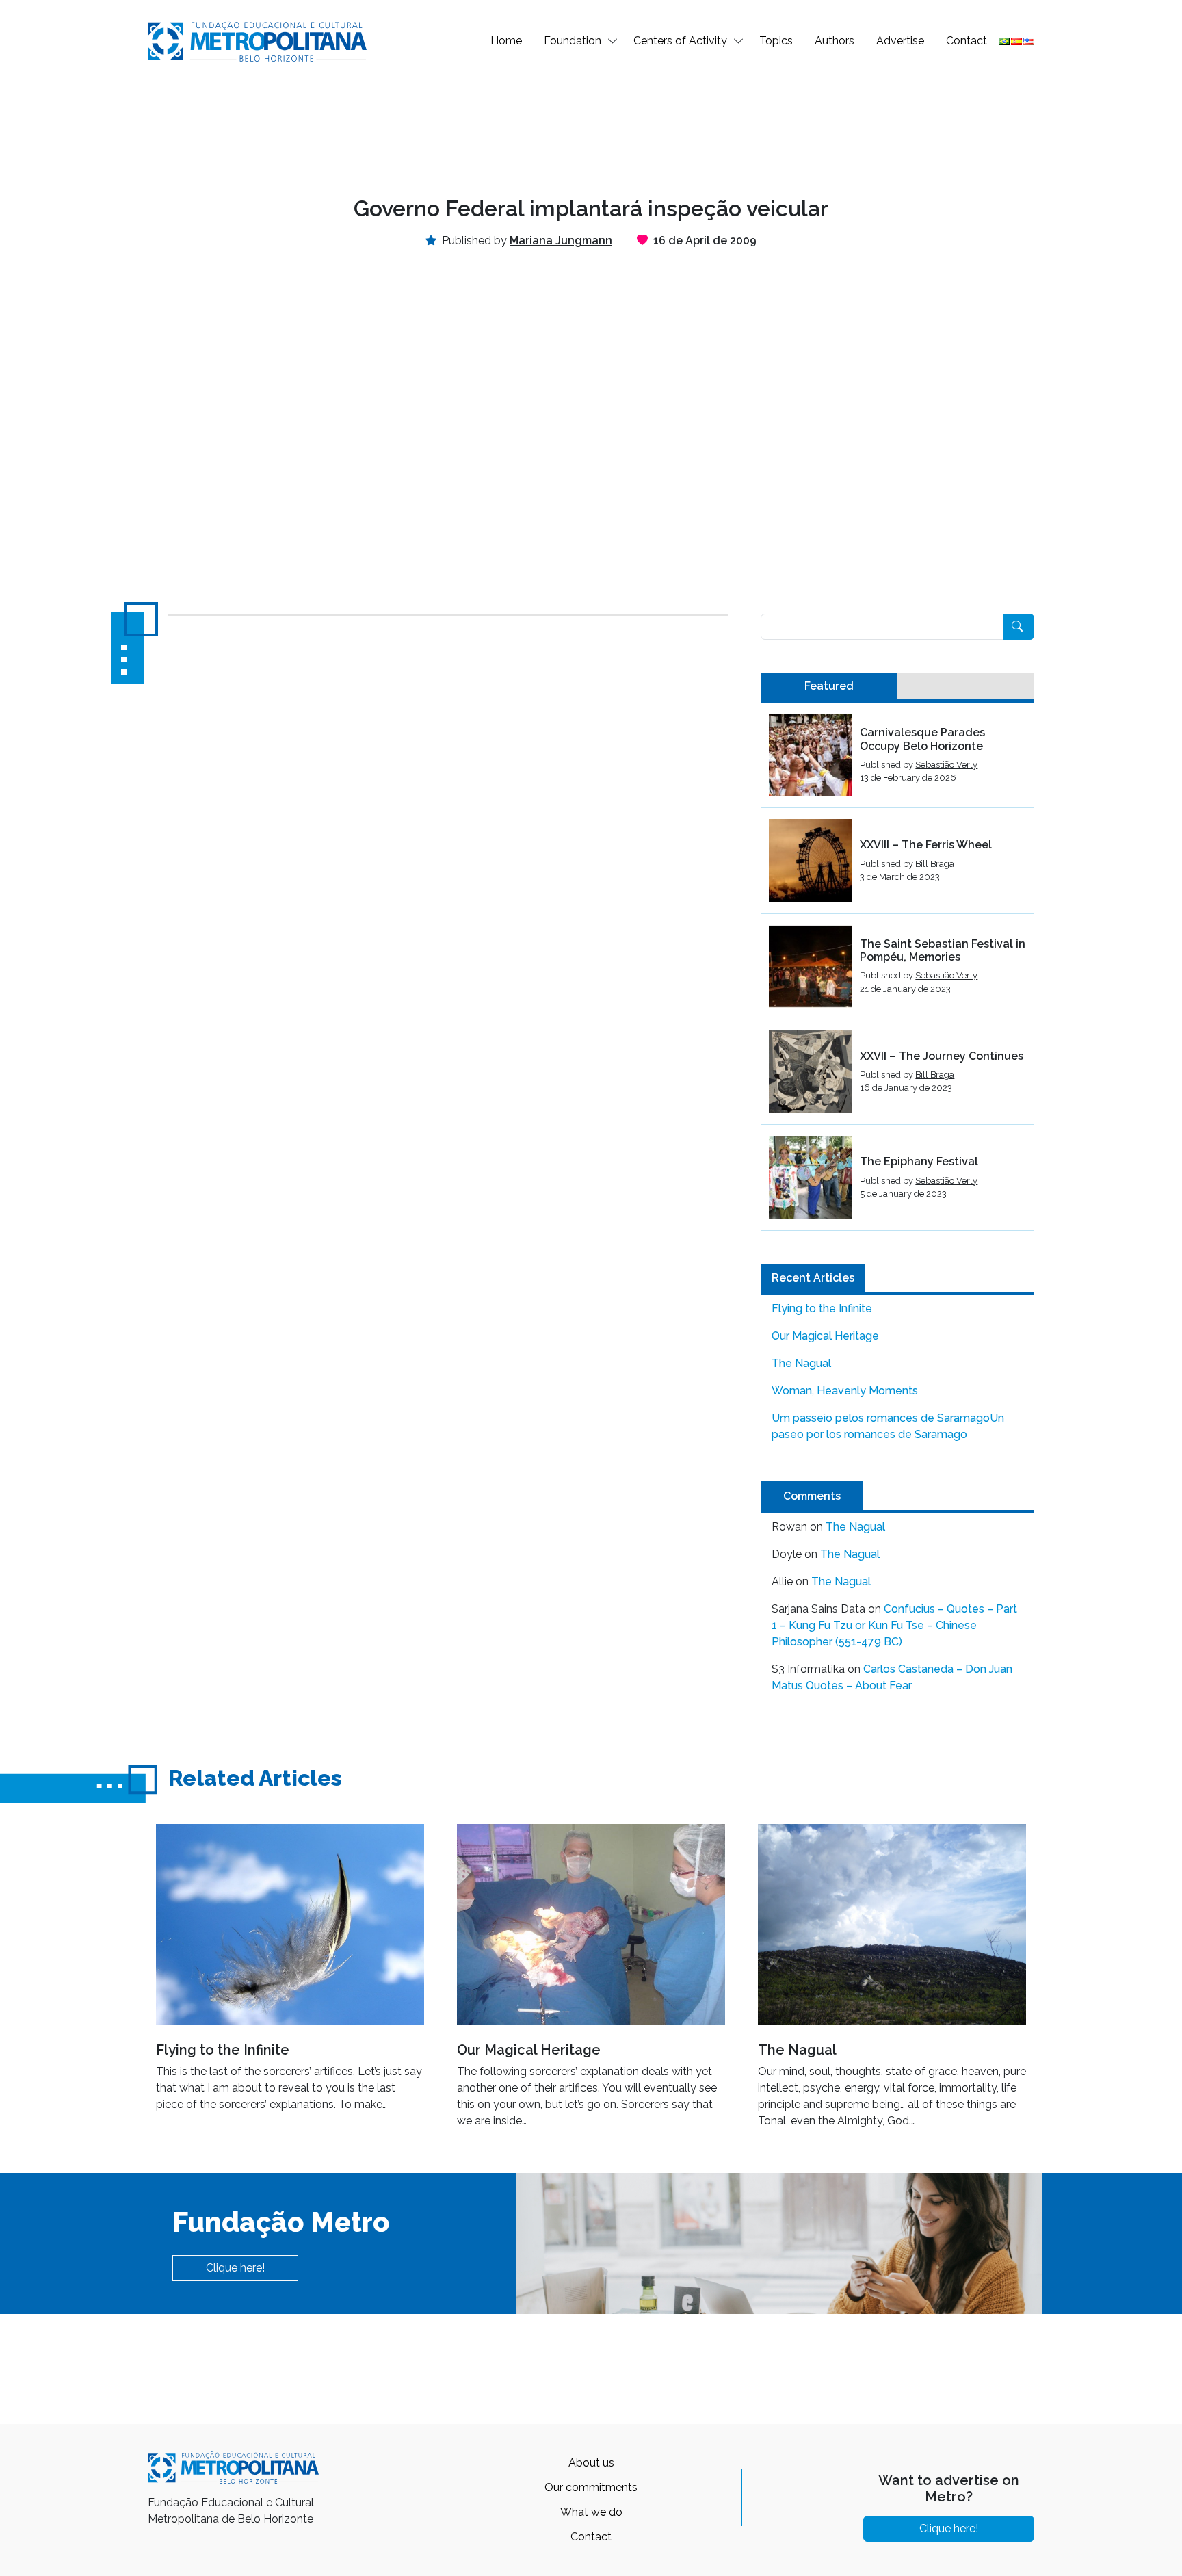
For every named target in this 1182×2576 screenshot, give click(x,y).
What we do (591, 2512)
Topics (776, 41)
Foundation (573, 41)
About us (591, 2463)
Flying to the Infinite (822, 1309)
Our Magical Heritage (825, 1336)
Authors (835, 41)
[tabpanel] (897, 972)
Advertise (900, 41)
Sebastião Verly (946, 765)
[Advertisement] (591, 127)
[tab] (829, 686)
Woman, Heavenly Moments (845, 1391)
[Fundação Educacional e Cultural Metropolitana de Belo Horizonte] (257, 40)
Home (506, 41)
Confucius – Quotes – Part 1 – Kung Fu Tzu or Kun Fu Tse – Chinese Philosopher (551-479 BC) (894, 1625)
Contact (967, 41)
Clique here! (235, 2268)
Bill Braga (935, 864)
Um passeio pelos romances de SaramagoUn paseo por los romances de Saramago (888, 1426)
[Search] (1019, 627)
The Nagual (801, 1363)
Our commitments (591, 2487)
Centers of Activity (680, 41)
